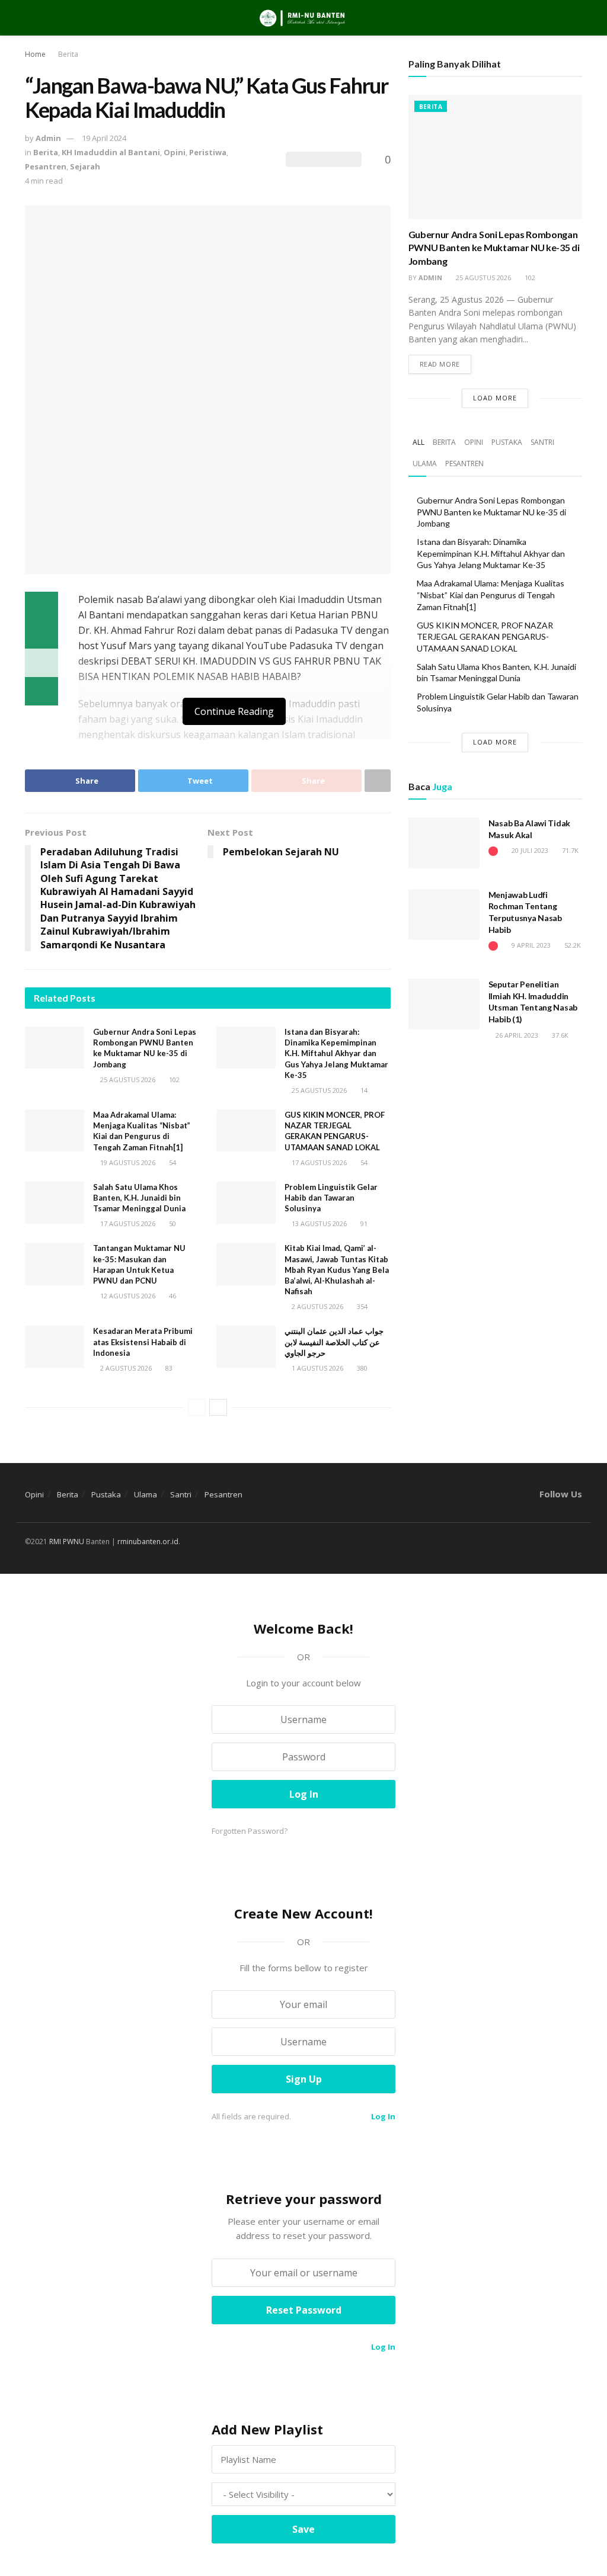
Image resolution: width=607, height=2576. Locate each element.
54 (172, 1162)
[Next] (218, 1407)
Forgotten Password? (250, 1831)
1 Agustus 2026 (317, 1368)
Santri (542, 442)
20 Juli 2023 (529, 850)
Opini (175, 152)
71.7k (569, 850)
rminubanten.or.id (148, 1542)
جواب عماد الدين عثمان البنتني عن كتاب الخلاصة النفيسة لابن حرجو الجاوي (334, 1342)
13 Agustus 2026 (318, 1223)
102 (173, 1080)
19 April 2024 (104, 138)
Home (35, 54)
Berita (68, 54)
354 (361, 1306)
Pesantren (46, 166)
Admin (48, 138)
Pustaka (507, 442)
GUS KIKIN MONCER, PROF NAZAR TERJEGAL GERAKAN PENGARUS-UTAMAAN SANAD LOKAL (485, 637)
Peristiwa (208, 152)
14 (363, 1090)
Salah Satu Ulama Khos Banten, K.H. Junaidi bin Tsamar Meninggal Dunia (139, 1198)
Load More (495, 398)
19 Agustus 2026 (127, 1162)
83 (168, 1368)
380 (361, 1368)
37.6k (559, 1035)
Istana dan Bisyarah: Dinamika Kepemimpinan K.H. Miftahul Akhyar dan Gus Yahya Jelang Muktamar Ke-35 (336, 1053)
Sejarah (85, 166)
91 (363, 1223)
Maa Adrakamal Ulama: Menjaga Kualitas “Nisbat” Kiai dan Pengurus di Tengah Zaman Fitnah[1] (491, 595)
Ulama (425, 463)
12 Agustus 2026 (127, 1296)
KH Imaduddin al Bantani (111, 152)
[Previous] (197, 1407)
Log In (382, 2116)
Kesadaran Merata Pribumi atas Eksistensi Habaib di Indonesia (143, 1342)
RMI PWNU (67, 1542)
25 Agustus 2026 (127, 1080)
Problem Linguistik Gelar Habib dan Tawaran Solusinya (331, 1198)
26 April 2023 (516, 1035)
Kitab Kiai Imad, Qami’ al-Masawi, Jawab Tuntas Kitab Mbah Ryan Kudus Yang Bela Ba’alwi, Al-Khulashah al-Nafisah (337, 1270)
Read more (440, 364)
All (418, 442)
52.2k (572, 945)
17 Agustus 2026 (318, 1162)
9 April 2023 (530, 945)
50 (172, 1223)
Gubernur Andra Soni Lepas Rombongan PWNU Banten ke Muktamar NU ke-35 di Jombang (494, 248)
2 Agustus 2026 (317, 1306)
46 (172, 1296)
